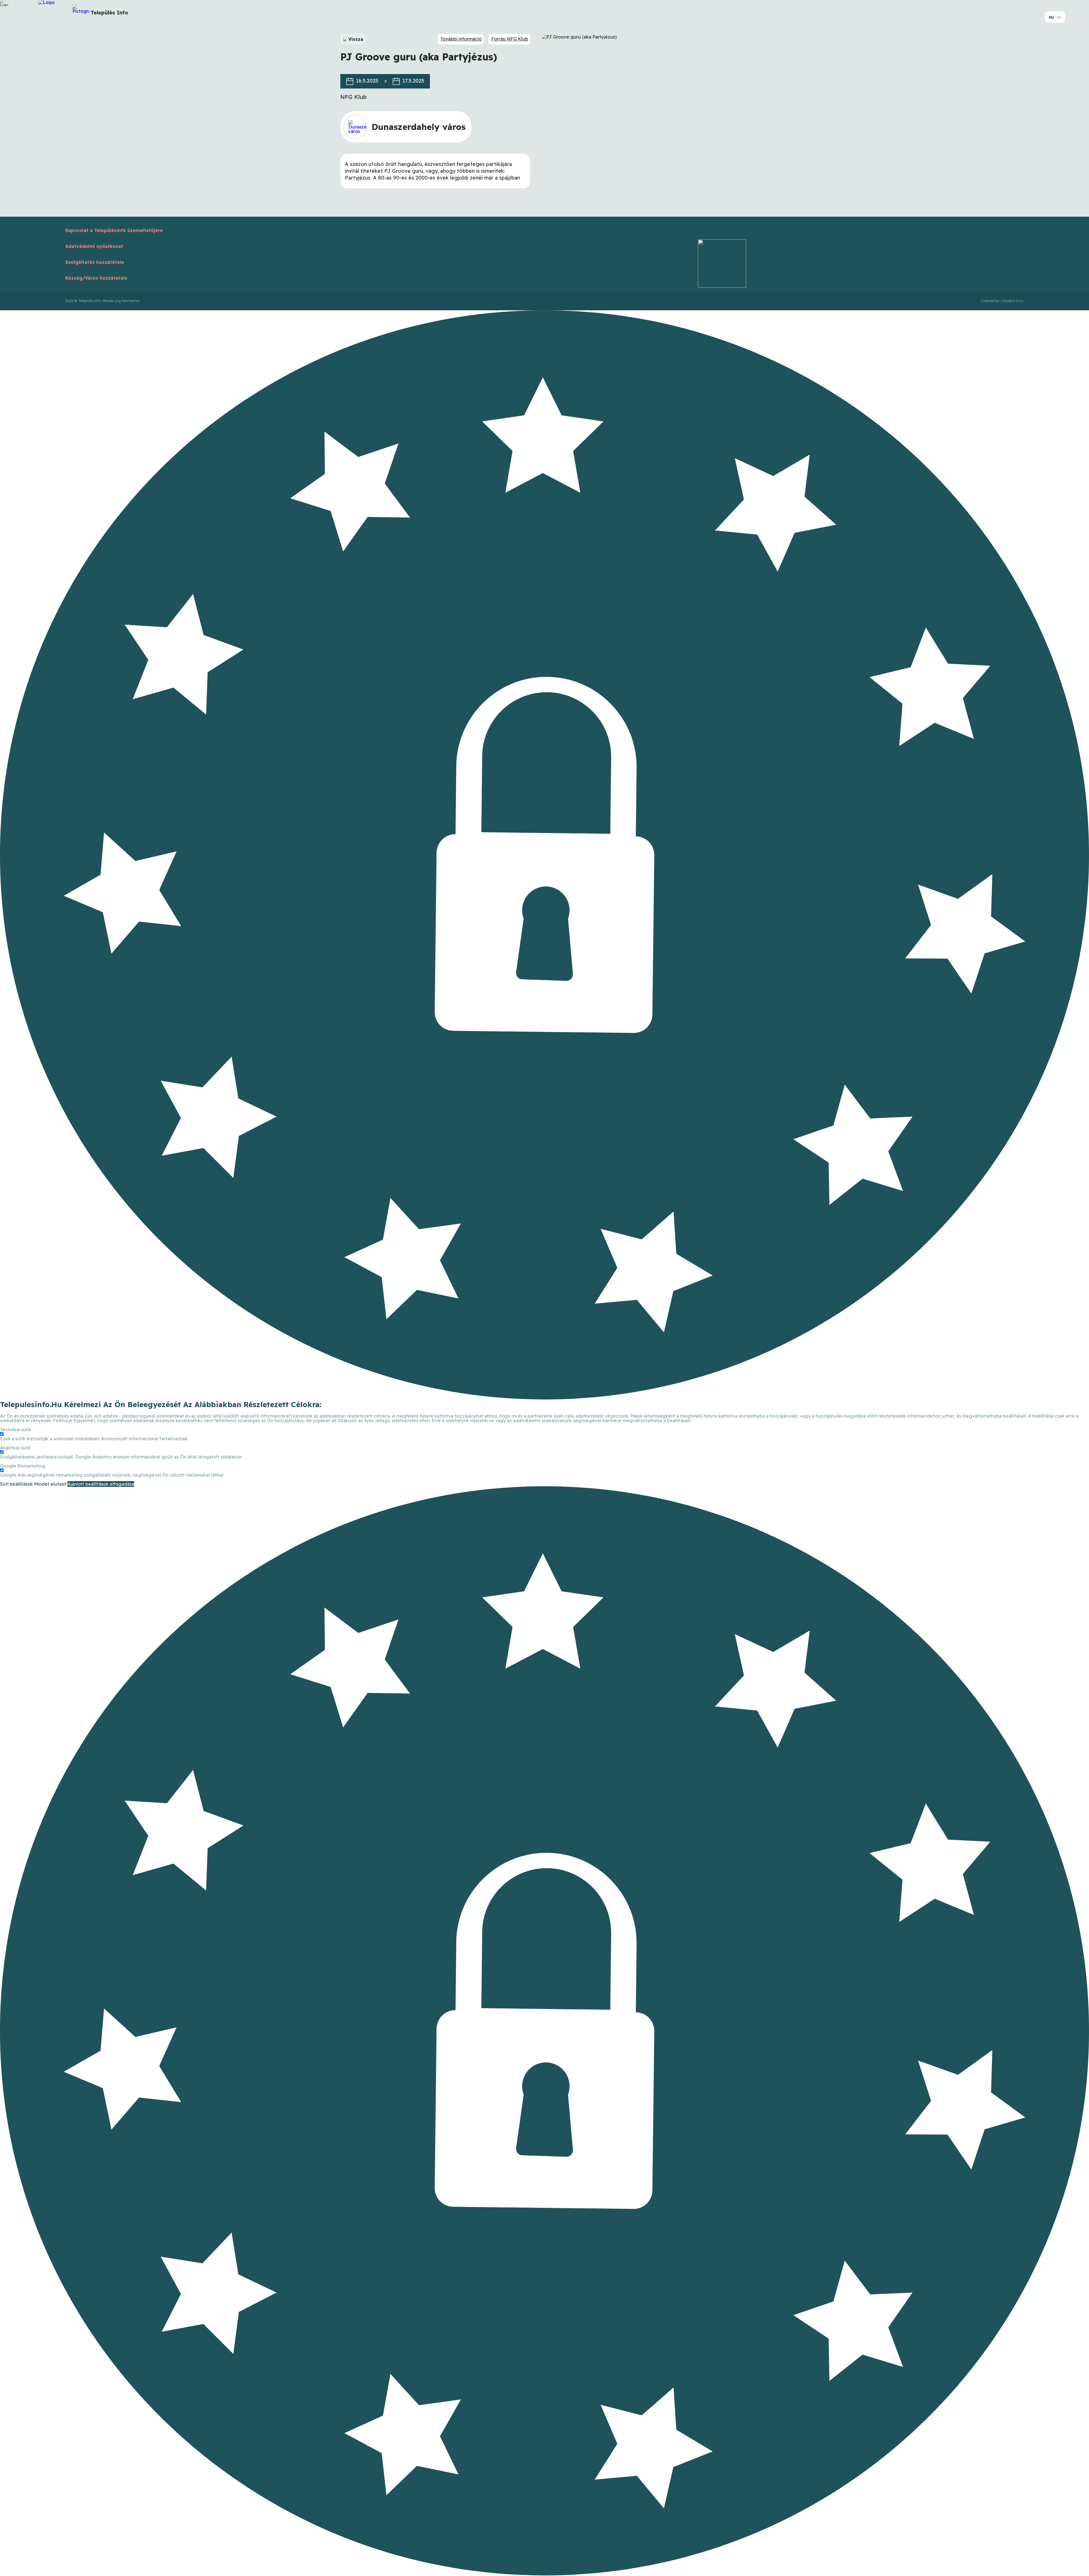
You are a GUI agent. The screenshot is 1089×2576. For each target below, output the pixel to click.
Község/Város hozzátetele (96, 278)
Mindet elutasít (50, 1484)
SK (1059, 17)
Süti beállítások (16, 1484)
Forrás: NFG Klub (510, 39)
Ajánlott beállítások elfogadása (101, 1484)
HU (1051, 17)
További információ (461, 39)
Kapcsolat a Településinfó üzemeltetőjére (114, 230)
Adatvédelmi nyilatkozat (94, 246)
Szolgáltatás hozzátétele (95, 262)
